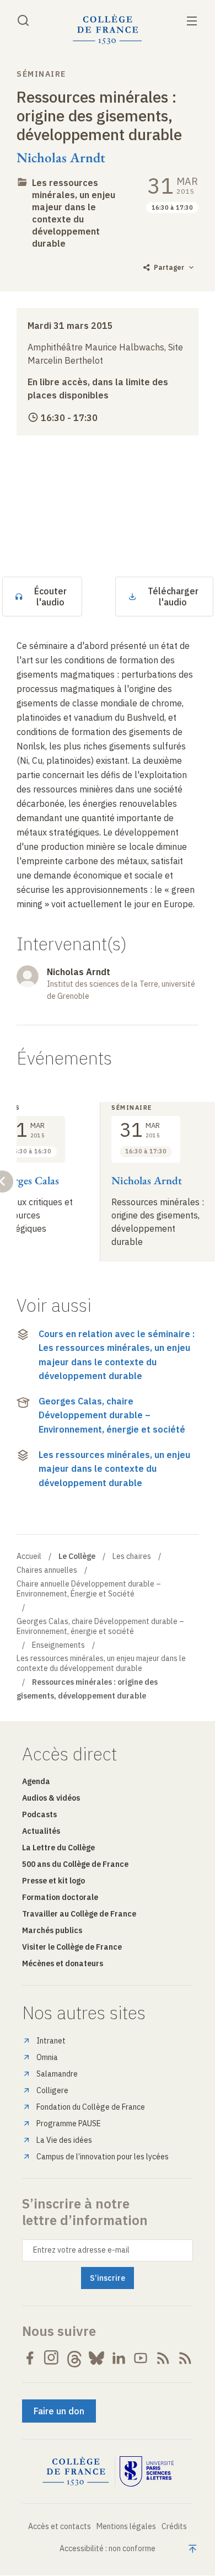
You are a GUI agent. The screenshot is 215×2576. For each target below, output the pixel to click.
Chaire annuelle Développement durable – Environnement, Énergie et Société (89, 1589)
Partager (169, 267)
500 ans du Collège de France (75, 1864)
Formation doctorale (60, 1897)
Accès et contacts (60, 2526)
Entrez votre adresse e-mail (81, 2250)
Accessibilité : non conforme (108, 2548)
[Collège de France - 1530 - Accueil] (108, 30)
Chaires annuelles (47, 1570)
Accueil (29, 1556)
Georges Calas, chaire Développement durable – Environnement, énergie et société (112, 1415)
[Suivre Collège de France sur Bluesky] (96, 2358)
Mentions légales (126, 2526)
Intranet (51, 2041)
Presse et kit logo (53, 1881)
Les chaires (132, 1556)
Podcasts (39, 1814)
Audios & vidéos (51, 1798)
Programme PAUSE (69, 2123)
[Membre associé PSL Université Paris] (147, 2472)
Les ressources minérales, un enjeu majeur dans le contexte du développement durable (74, 213)
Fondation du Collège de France (91, 2107)
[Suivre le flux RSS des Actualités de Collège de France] (163, 2358)
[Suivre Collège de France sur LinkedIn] (119, 2358)
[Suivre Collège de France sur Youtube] (141, 2358)
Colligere (52, 2090)
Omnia (47, 2057)
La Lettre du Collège (58, 1848)
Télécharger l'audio (173, 597)
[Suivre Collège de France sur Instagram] (52, 2358)
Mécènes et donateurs (63, 1963)
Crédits (174, 2526)
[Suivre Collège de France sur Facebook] (30, 2358)
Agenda (36, 1781)
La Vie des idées (64, 2140)
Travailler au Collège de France (79, 1914)
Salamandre (57, 2074)
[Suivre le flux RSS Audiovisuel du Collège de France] (185, 2358)
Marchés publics (52, 1930)
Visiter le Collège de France (72, 1947)
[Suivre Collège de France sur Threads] (74, 2358)
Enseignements (58, 1645)
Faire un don (59, 2411)
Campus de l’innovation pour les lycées (103, 2157)
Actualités (41, 1831)
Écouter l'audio (50, 597)
